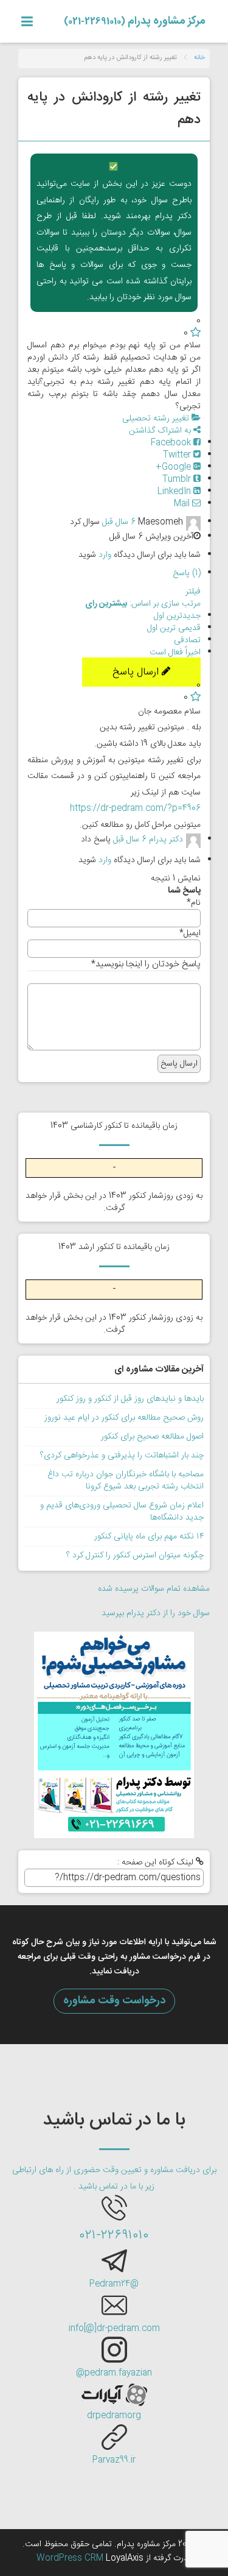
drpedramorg (114, 2416)
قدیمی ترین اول (174, 628)
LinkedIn (175, 492)
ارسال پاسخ (137, 672)
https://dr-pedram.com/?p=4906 (135, 809)
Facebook (172, 443)
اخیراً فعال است (175, 653)
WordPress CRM (71, 2558)
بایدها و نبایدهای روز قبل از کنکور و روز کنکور (130, 1399)
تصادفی (187, 640)
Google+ (174, 467)
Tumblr (178, 479)
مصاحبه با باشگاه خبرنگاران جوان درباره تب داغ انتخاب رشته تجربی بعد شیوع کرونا (126, 1481)
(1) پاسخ (187, 573)
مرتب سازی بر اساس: (143, 604)
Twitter (178, 455)
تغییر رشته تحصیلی (157, 419)
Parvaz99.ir (114, 2460)
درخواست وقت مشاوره (114, 2001)
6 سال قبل (119, 522)
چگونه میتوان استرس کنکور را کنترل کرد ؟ (135, 1555)
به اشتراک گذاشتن (161, 431)
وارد (105, 555)
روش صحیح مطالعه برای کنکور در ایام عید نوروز (124, 1418)
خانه (199, 58)
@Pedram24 (114, 2284)
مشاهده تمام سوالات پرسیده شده (154, 1589)
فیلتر (193, 592)
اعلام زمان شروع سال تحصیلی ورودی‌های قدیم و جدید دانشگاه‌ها (122, 1512)
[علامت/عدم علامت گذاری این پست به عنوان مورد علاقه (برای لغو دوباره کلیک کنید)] (195, 333)
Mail (183, 504)
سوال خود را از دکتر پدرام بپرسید (156, 1613)
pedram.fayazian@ (114, 2373)
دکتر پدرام (166, 840)
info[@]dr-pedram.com (114, 2329)
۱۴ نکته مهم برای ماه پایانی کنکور (149, 1537)
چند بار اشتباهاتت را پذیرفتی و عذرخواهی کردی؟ (122, 1456)
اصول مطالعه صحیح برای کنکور (152, 1437)
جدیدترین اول (177, 616)
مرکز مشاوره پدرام (135, 21)
